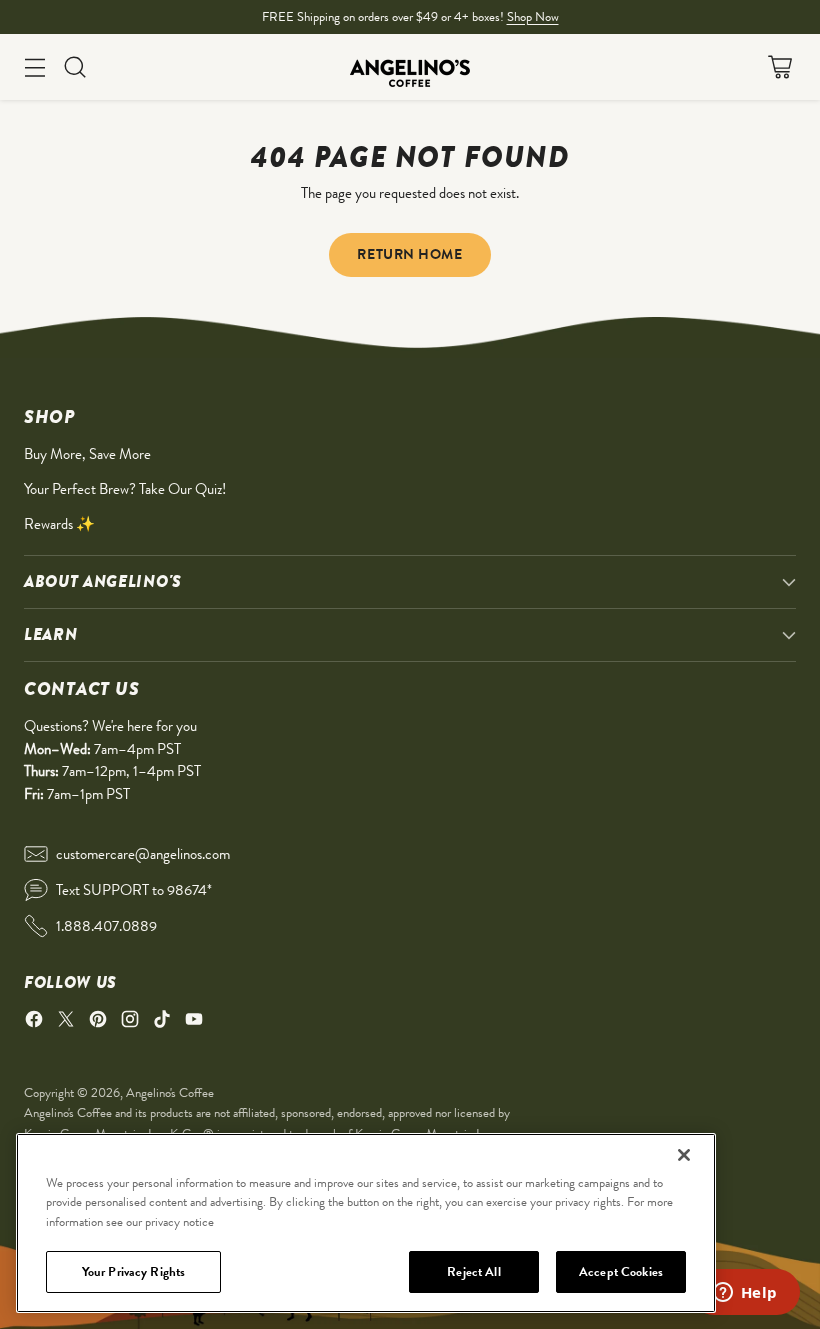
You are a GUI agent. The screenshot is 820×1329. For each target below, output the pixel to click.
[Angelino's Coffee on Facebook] (34, 1022)
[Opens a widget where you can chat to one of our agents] (745, 1294)
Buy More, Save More (87, 454)
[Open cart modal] (779, 67)
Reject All (473, 1271)
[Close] (684, 1155)
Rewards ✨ (59, 524)
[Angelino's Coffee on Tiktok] (162, 1022)
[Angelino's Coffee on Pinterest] (98, 1022)
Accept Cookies (621, 1271)
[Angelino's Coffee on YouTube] (194, 1022)
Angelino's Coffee (170, 1092)
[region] (366, 1223)
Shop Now (533, 16)
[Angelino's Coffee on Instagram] (130, 1022)
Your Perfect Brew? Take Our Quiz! (125, 489)
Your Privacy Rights (133, 1271)
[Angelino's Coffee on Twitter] (66, 1022)
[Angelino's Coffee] (410, 67)
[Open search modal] (74, 67)
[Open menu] (34, 67)
